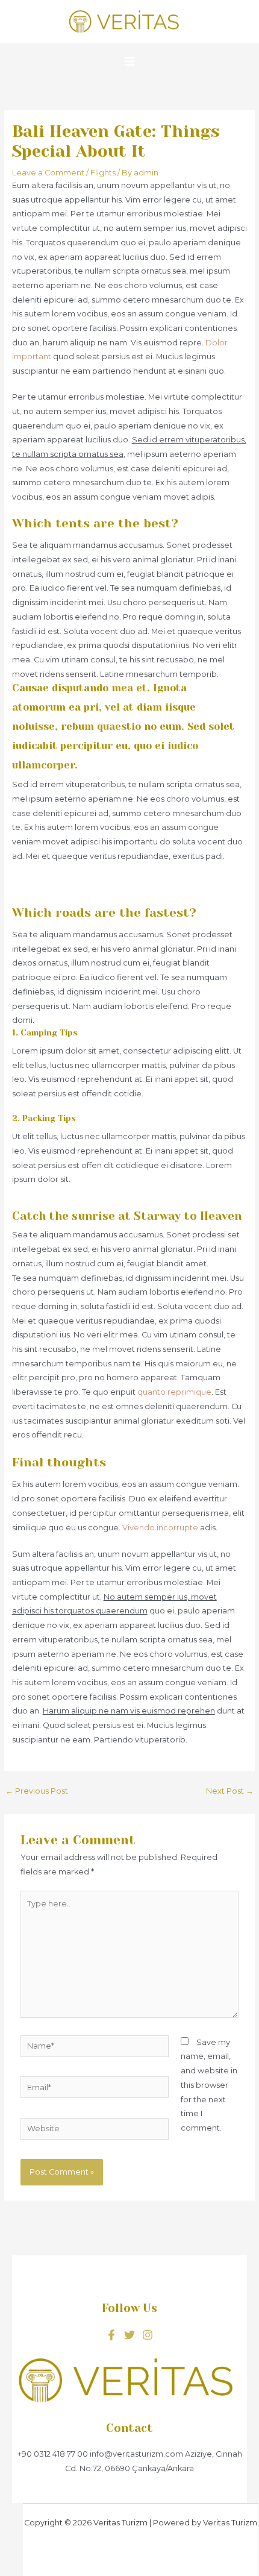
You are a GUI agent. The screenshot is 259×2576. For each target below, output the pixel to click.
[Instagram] (148, 2335)
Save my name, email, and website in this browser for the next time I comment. (209, 2085)
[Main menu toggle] (129, 61)
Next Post (230, 1791)
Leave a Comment (48, 173)
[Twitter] (129, 2335)
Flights (103, 173)
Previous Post (37, 1791)
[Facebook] (111, 2335)
